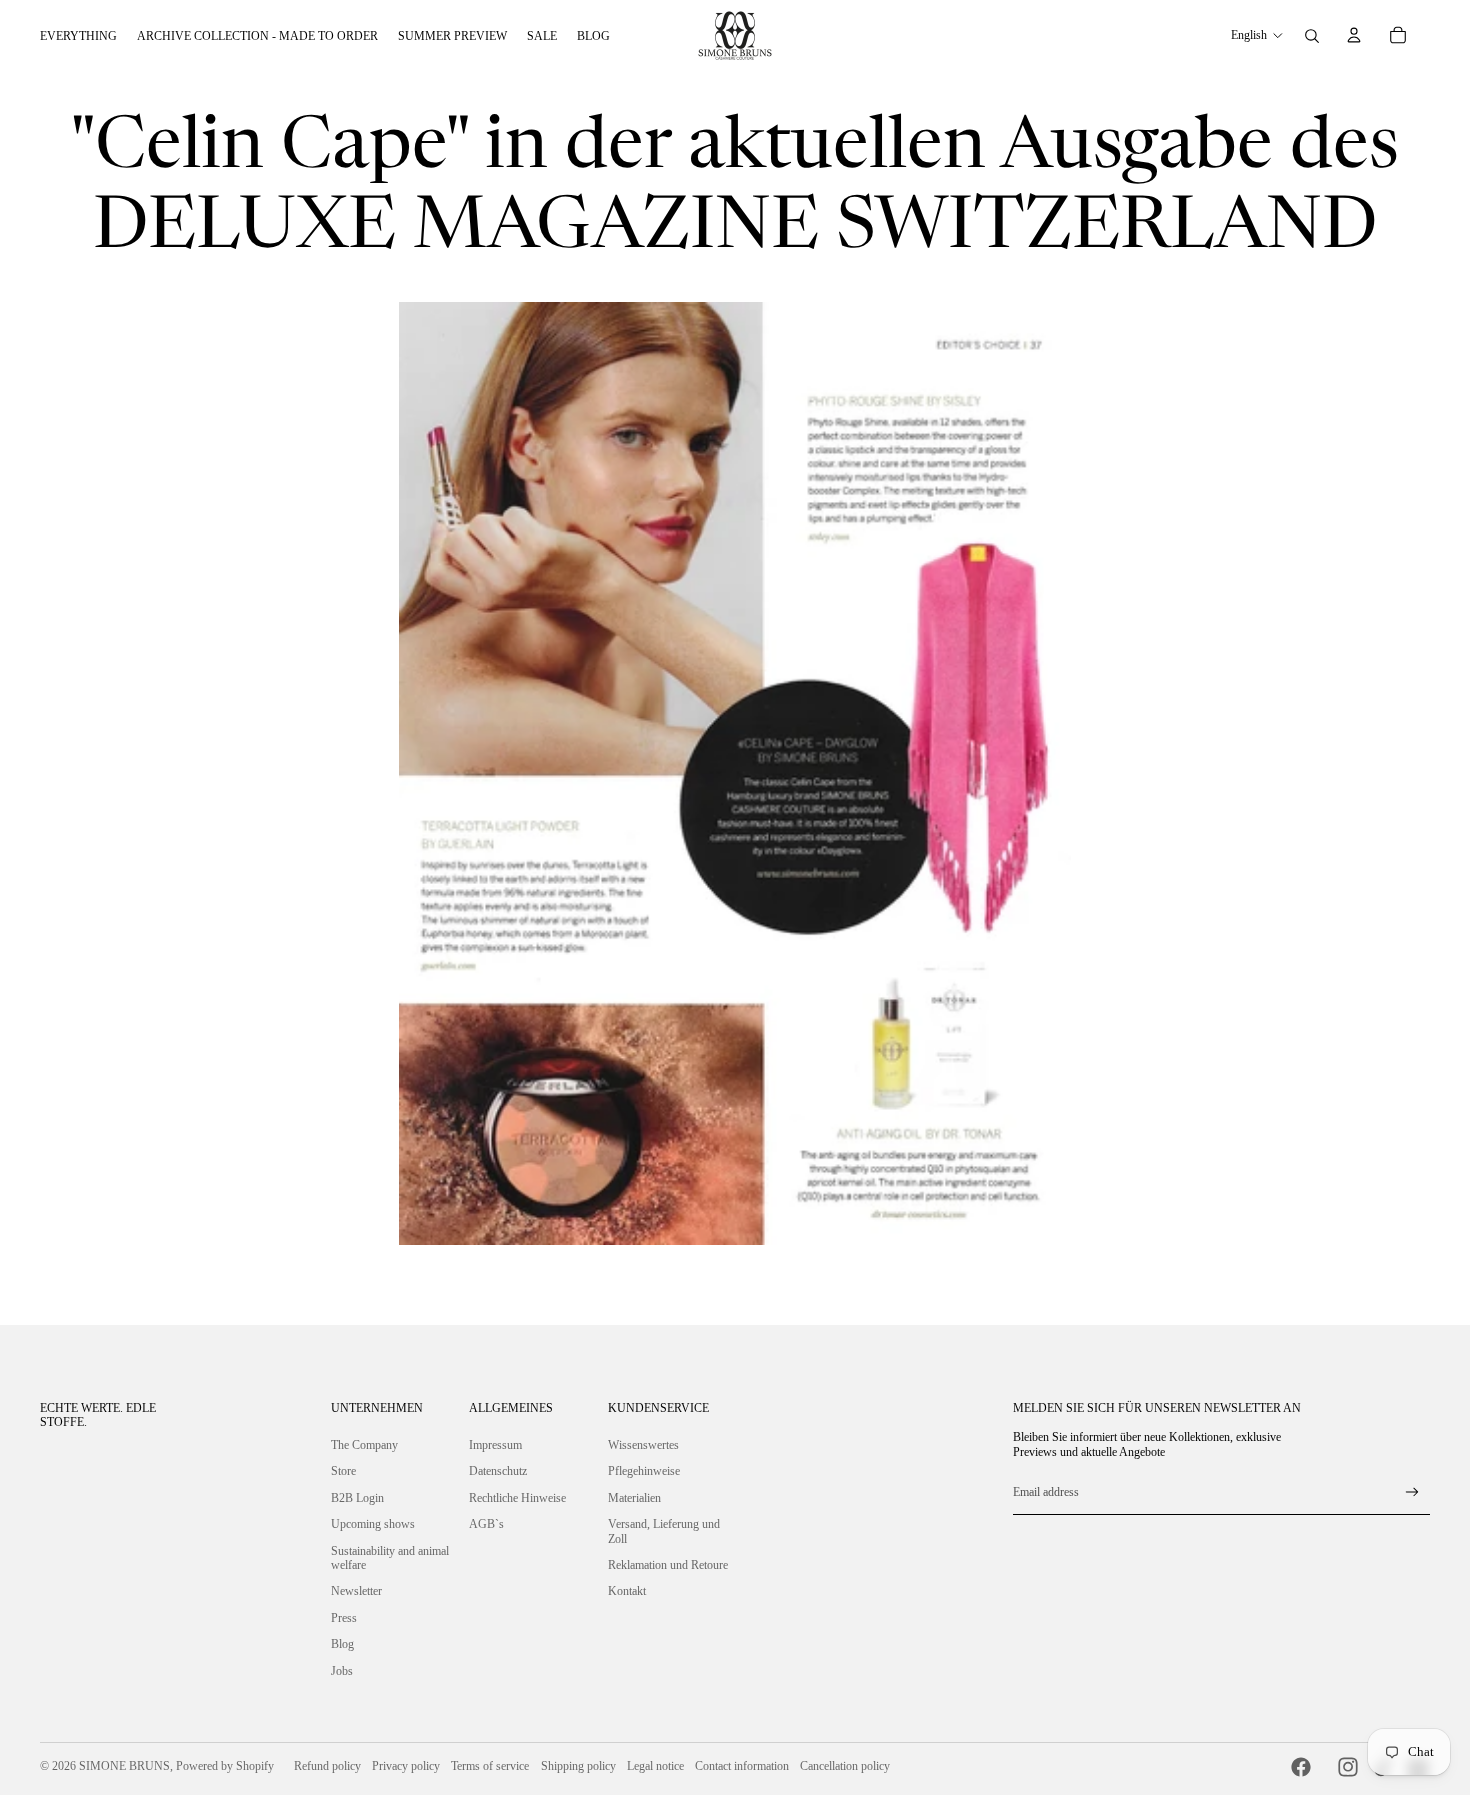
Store (343, 1471)
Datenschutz (498, 1471)
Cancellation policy (845, 1766)
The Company (364, 1445)
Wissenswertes (643, 1445)
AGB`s (486, 1524)
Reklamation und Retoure (668, 1565)
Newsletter (356, 1591)
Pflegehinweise (644, 1471)
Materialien (634, 1498)
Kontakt (627, 1591)
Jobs (342, 1671)
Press (344, 1618)
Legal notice (655, 1766)
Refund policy (327, 1766)
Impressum (495, 1445)
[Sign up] (1412, 1492)
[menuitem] (78, 36)
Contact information (742, 1766)
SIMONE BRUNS (124, 1766)
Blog (342, 1644)
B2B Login (357, 1498)
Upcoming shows (373, 1524)
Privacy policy (406, 1766)
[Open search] (1312, 36)
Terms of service (490, 1766)
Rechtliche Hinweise (517, 1498)
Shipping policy (578, 1766)
